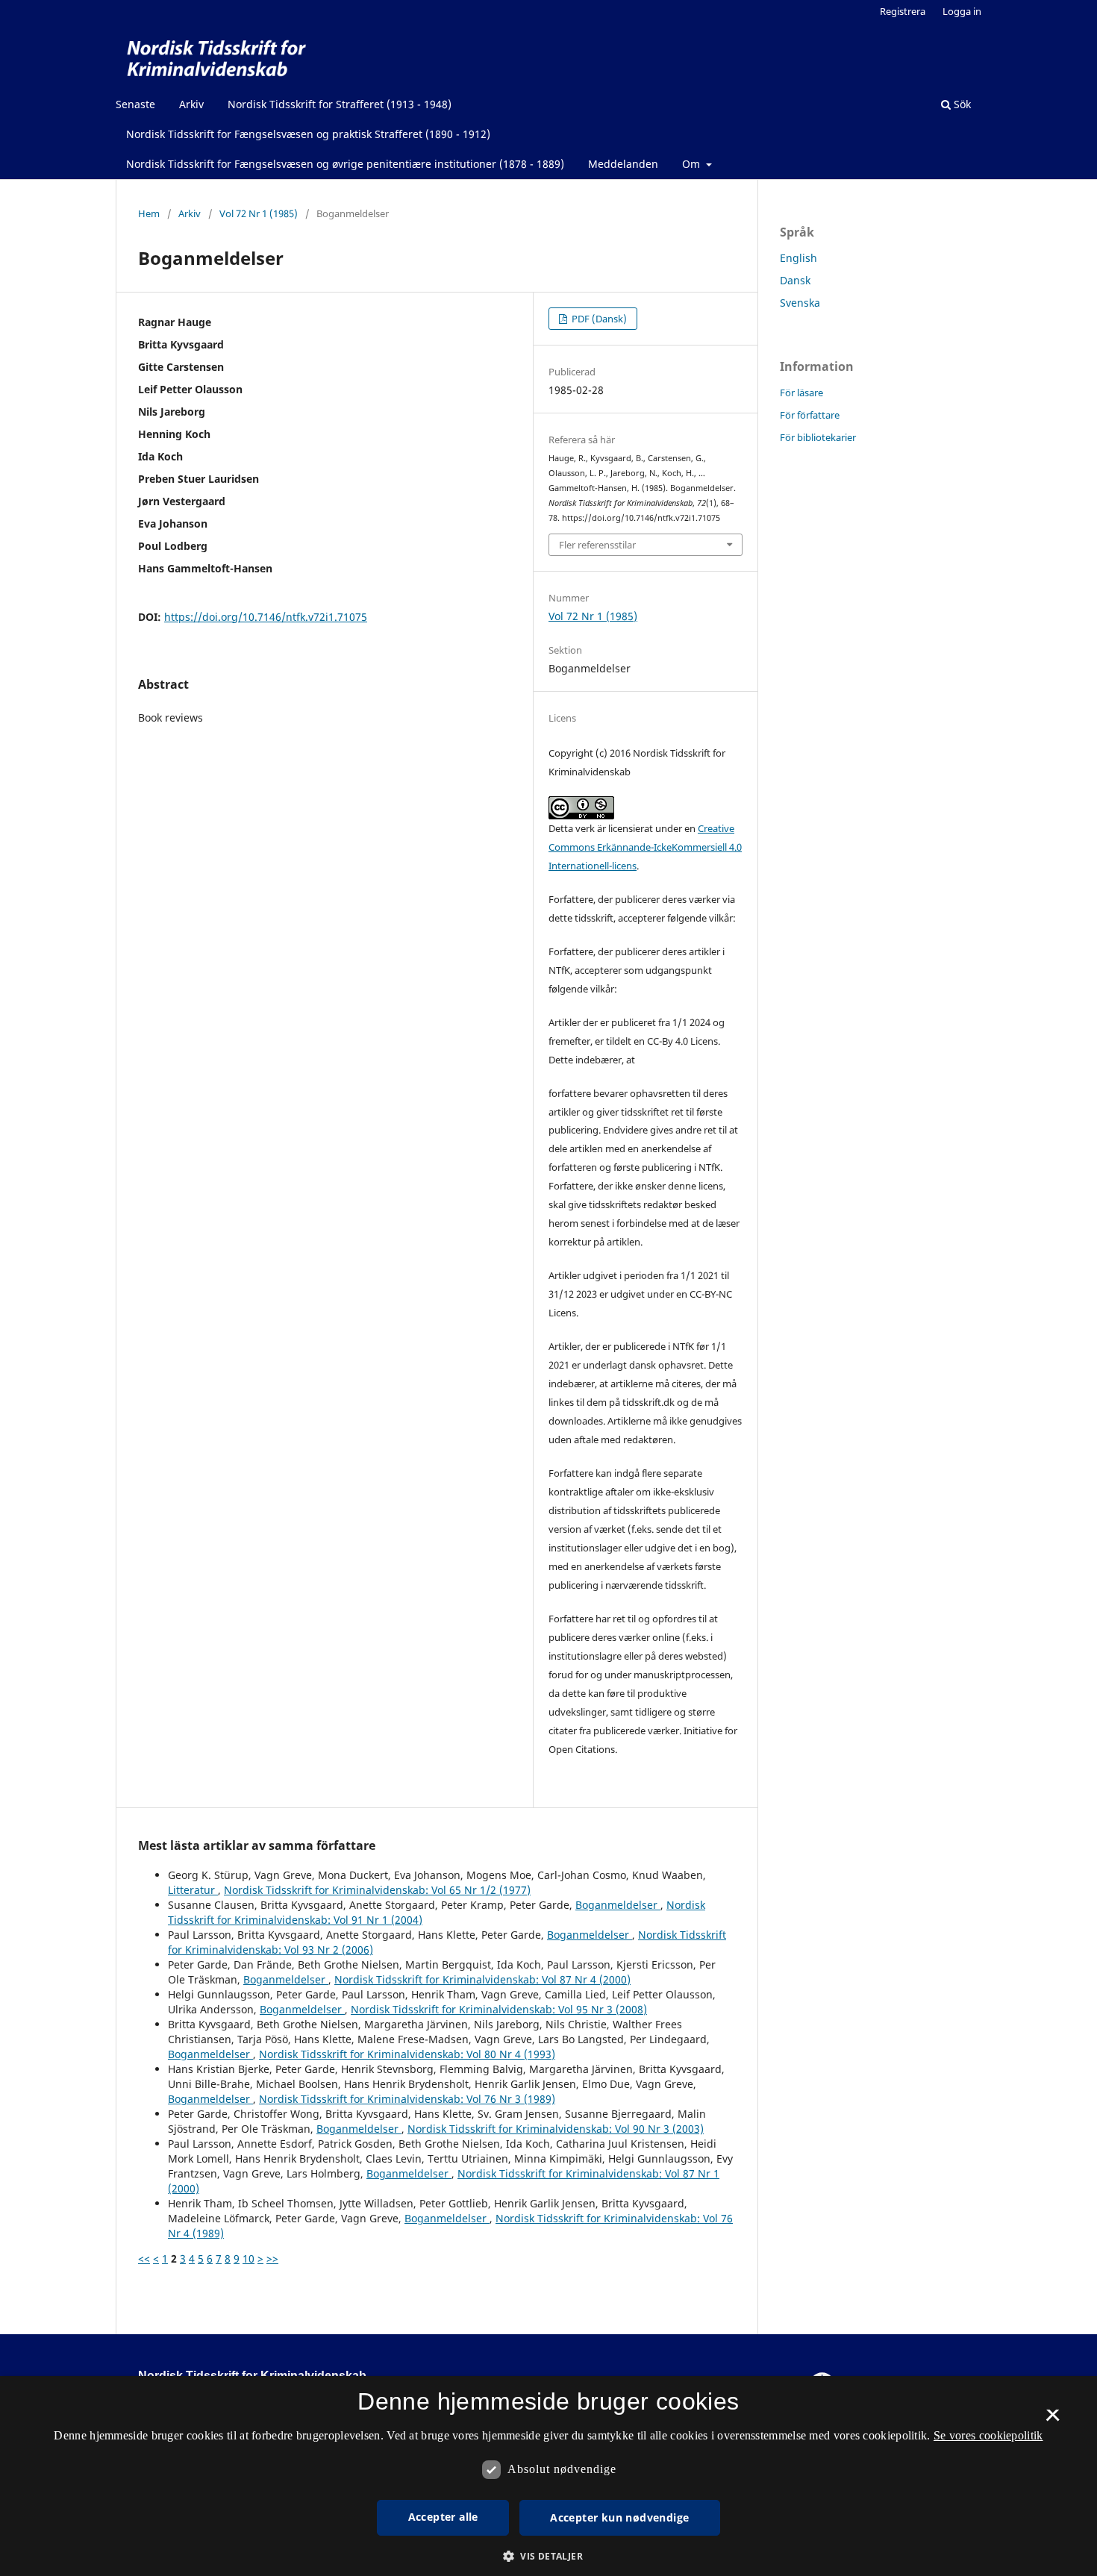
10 (249, 2258)
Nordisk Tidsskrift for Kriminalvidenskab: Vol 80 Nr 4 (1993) (407, 2054)
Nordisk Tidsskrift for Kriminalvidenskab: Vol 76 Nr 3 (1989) (407, 2099)
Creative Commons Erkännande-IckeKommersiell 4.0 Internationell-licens (645, 847)
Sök (961, 104)
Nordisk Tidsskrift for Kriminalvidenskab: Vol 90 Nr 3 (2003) (556, 2129)
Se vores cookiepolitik (988, 2435)
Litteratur (193, 1890)
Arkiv (191, 104)
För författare (810, 415)
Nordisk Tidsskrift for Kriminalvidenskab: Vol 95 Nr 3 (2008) (499, 2009)
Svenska (800, 303)
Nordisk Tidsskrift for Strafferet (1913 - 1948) (340, 104)
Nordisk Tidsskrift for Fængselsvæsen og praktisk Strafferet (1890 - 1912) (308, 134)
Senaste (135, 104)
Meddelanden (623, 164)
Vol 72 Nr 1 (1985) (259, 213)
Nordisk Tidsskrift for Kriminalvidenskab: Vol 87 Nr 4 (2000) (482, 1979)
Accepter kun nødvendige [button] (619, 2517)
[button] (548, 2556)
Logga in (962, 11)
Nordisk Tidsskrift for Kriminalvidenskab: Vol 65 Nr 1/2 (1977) (377, 1890)
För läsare (801, 393)
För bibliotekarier (818, 437)
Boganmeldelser (618, 1905)
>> (272, 2258)
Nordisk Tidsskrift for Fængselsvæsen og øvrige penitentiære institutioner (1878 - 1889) (345, 164)
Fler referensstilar (597, 545)
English (798, 258)
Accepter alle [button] (443, 2517)
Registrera (903, 11)
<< (144, 2258)
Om (693, 164)
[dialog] (548, 2476)
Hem (149, 213)
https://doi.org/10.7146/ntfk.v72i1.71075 (266, 617)
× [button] (1053, 2420)
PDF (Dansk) (598, 319)
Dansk (795, 280)
